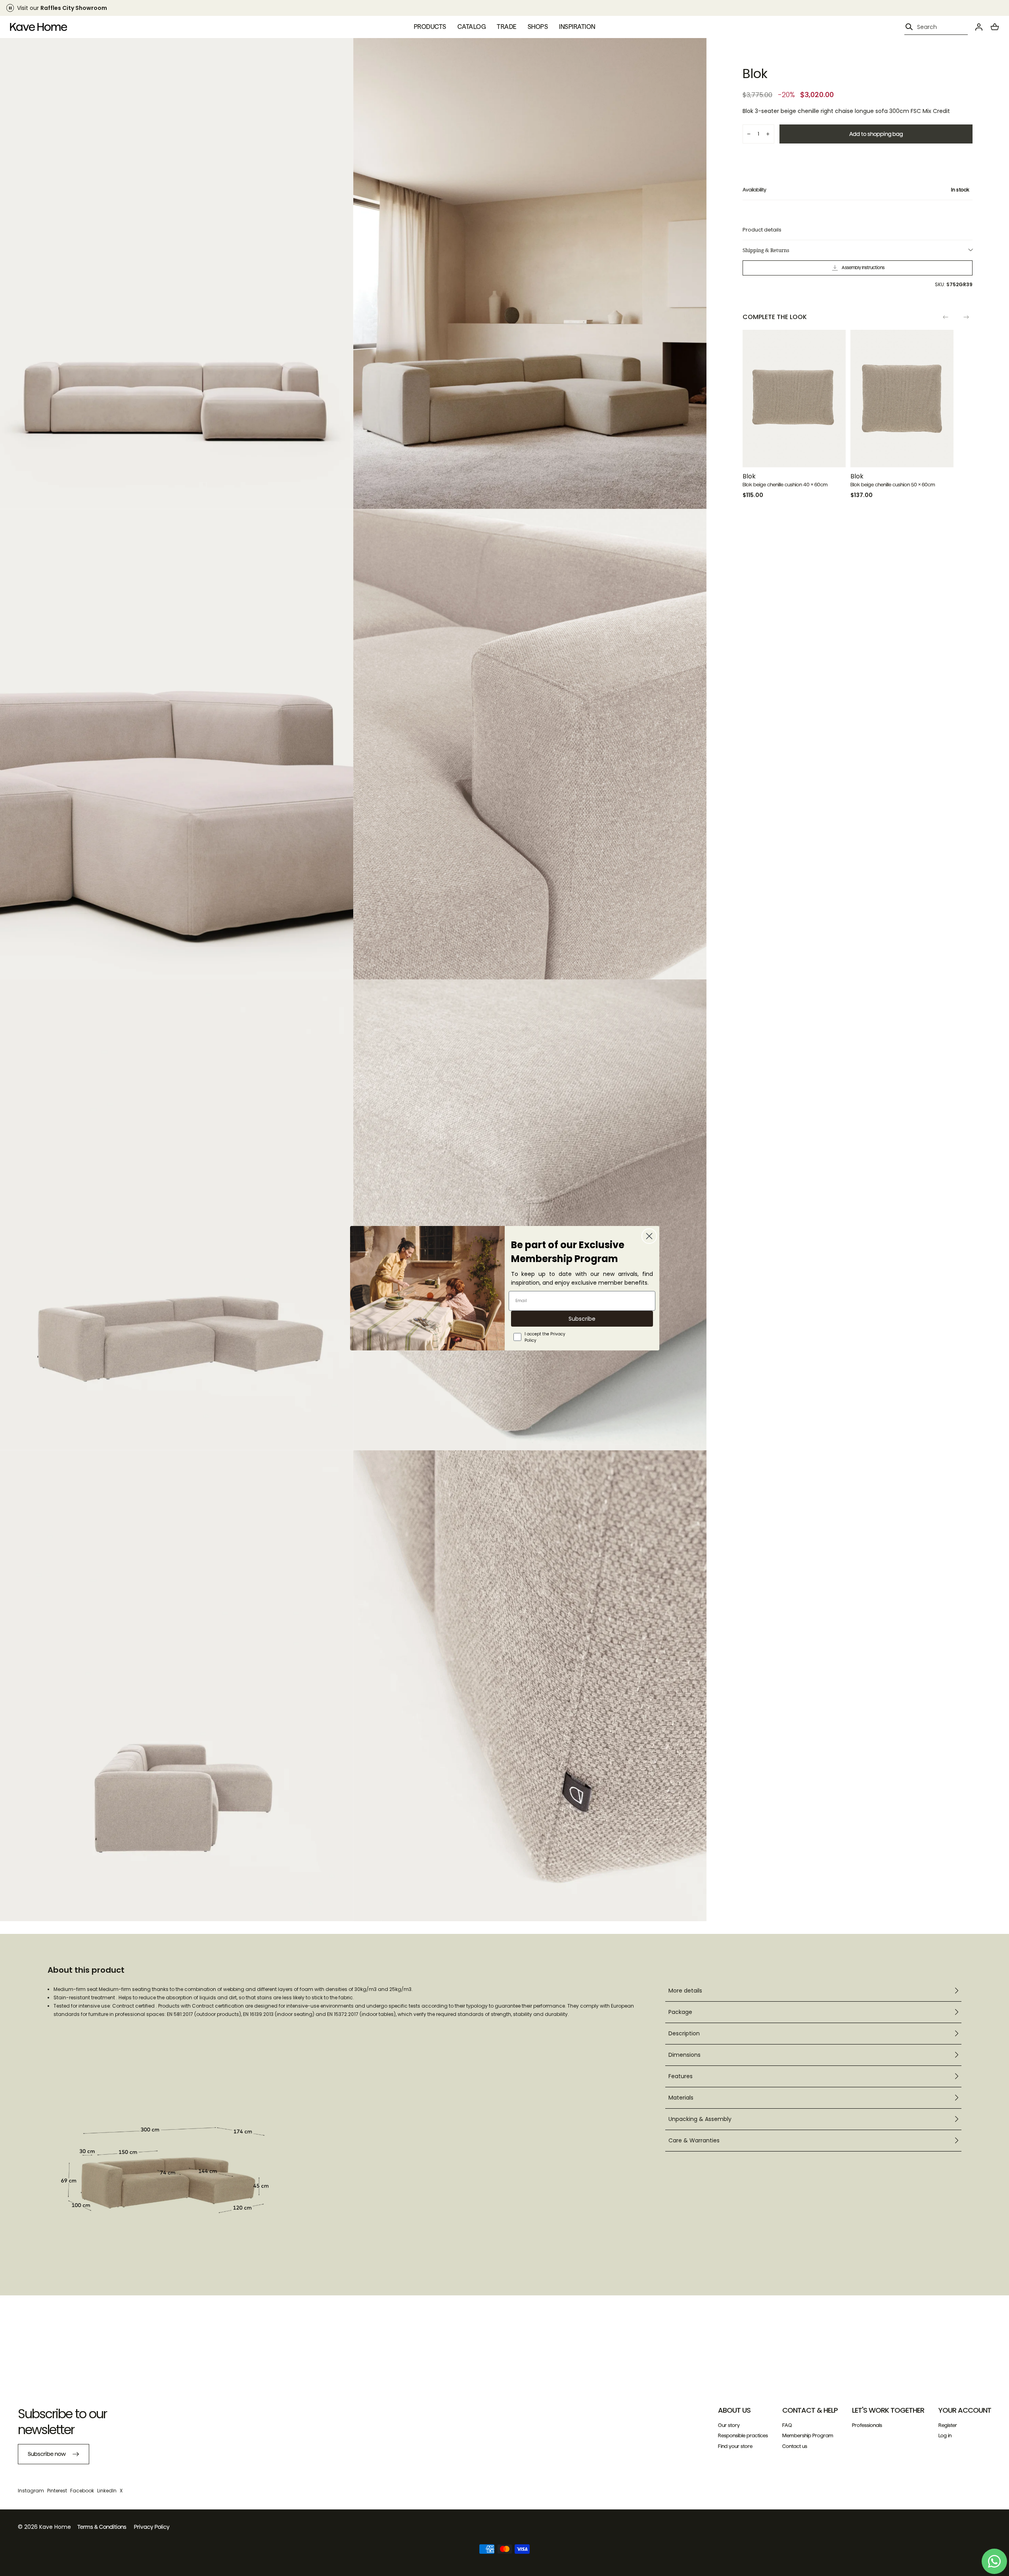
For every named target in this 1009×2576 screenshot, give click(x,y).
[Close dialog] (649, 1236)
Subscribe (582, 1319)
